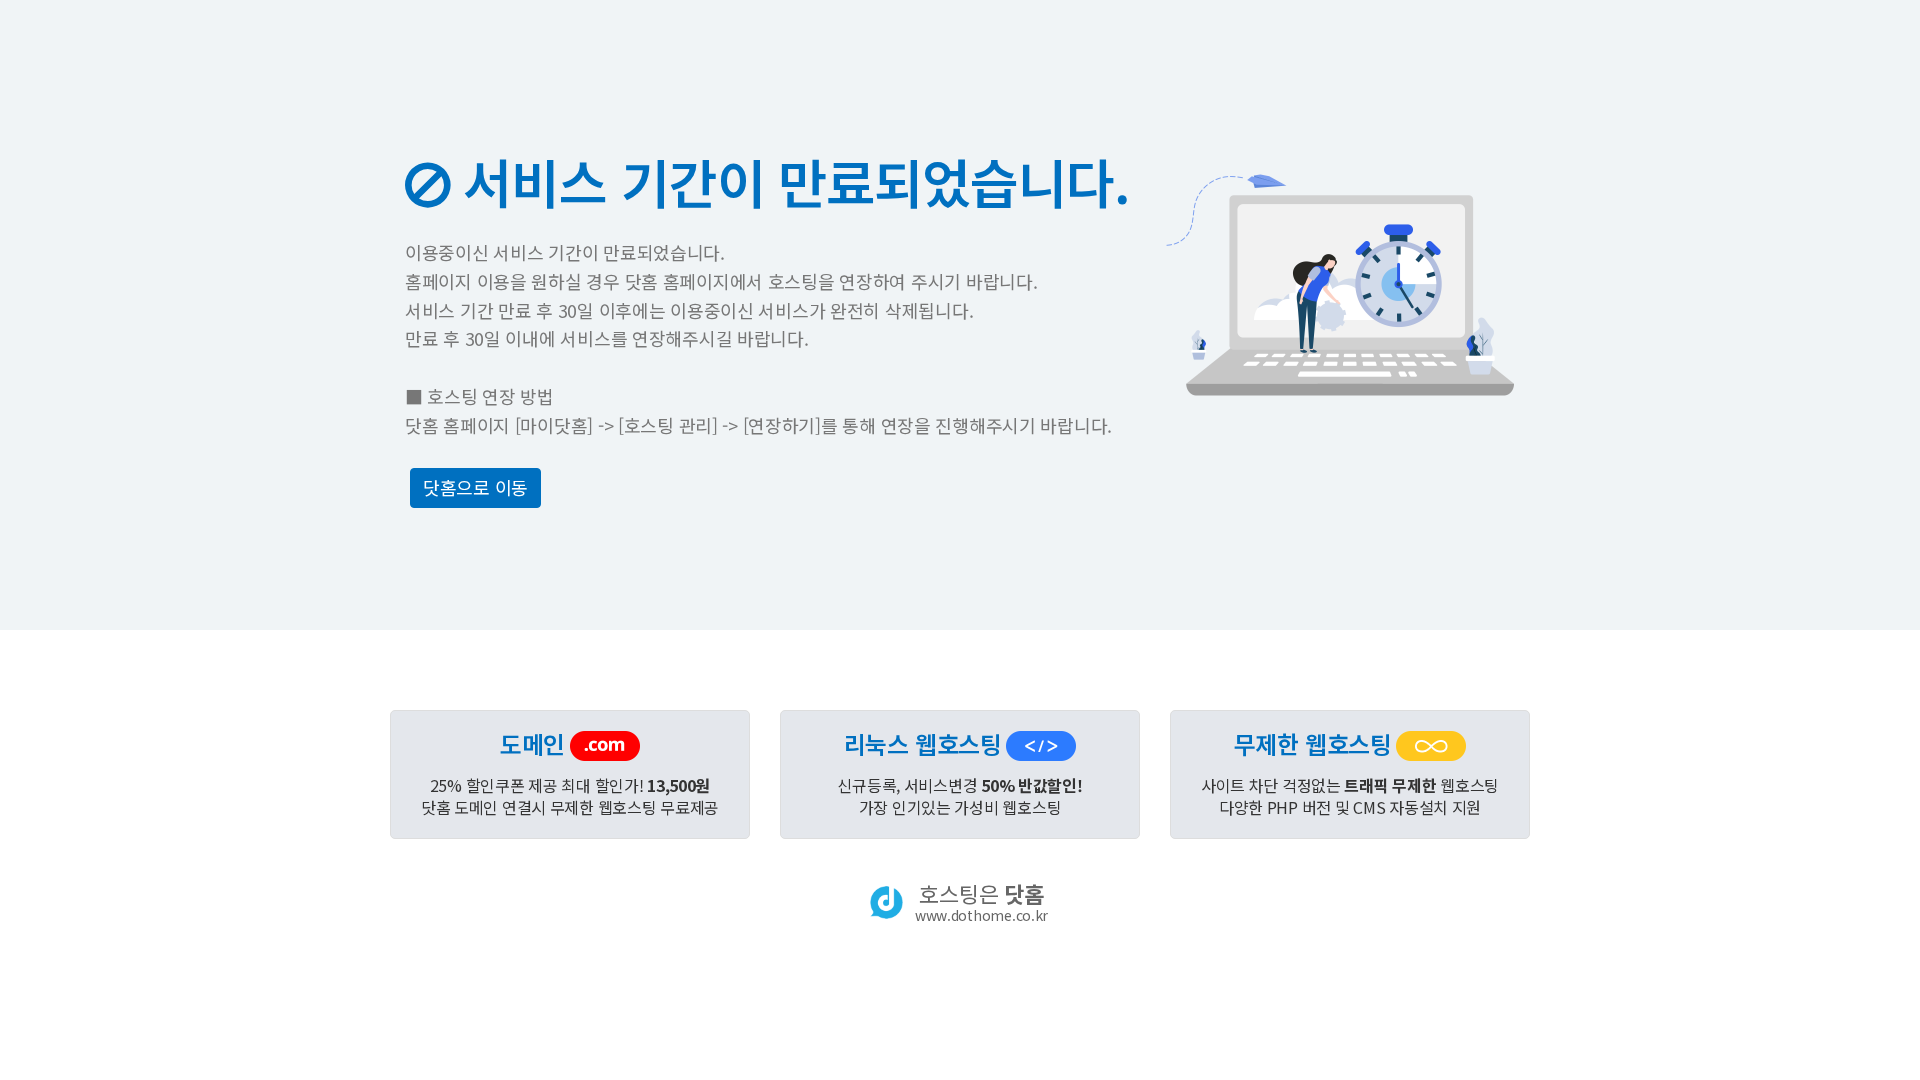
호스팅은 (981, 902)
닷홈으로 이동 (475, 487)
